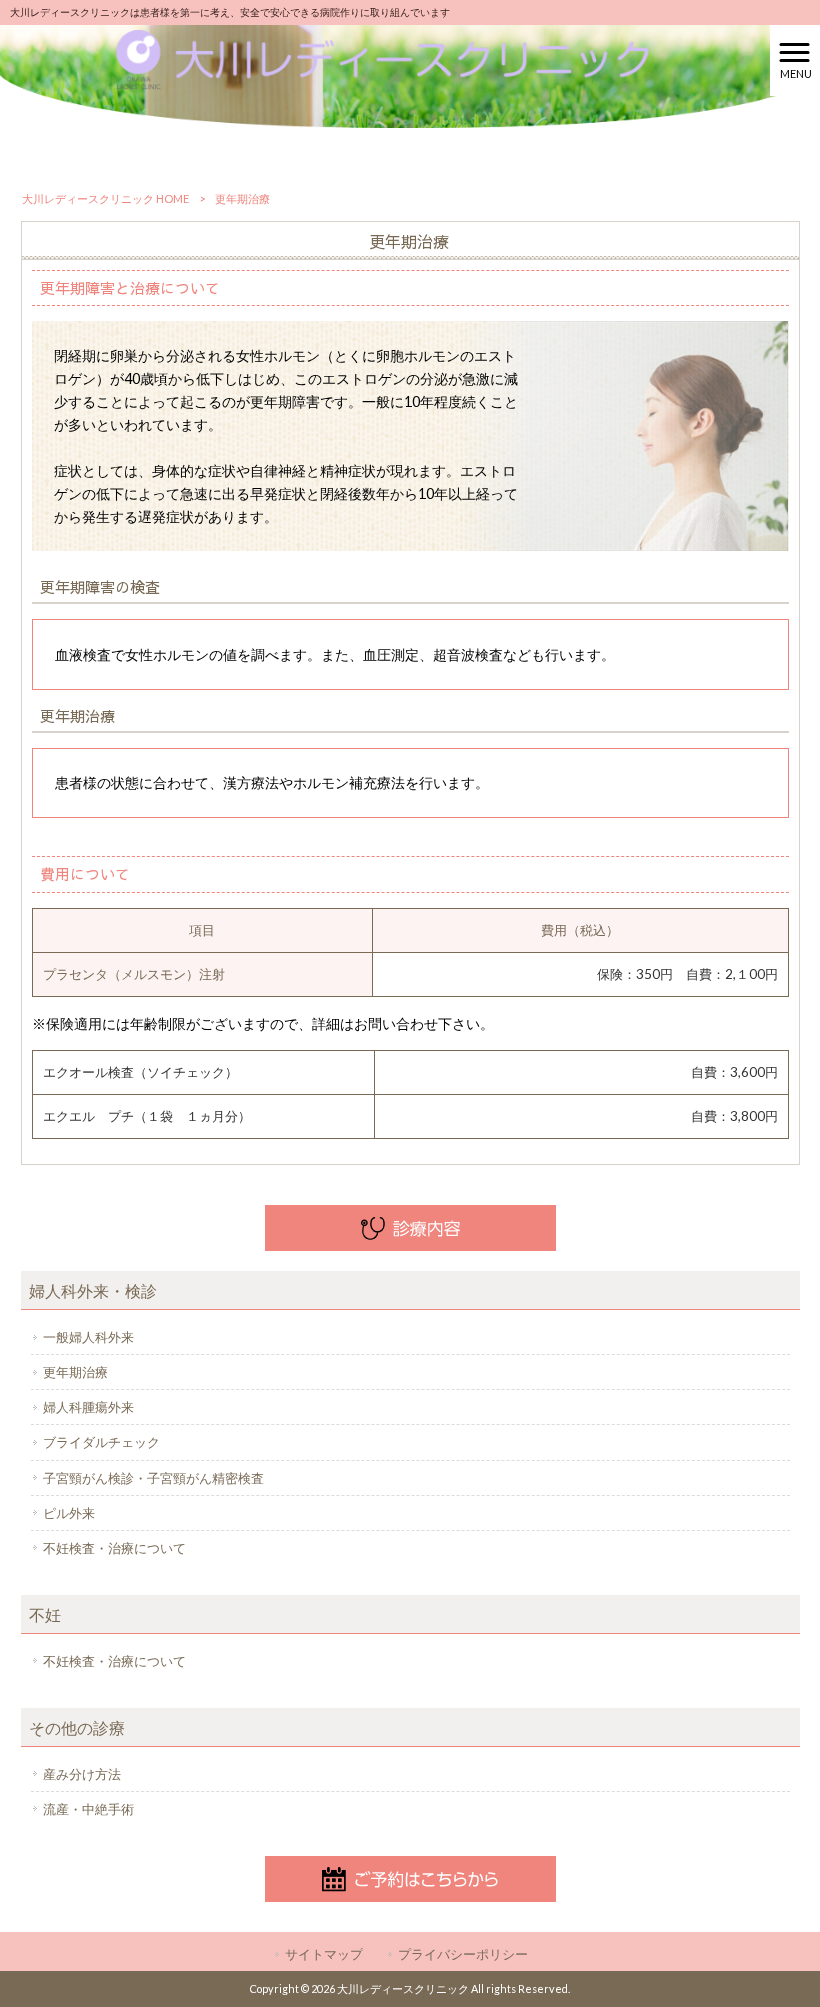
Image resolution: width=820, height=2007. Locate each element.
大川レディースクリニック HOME (105, 198)
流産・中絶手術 (88, 1809)
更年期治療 (75, 1372)
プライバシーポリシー (463, 1954)
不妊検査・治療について (114, 1548)
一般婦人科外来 (88, 1337)
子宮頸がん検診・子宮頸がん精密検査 (153, 1478)
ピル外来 (69, 1513)
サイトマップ (324, 1954)
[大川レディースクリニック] (385, 58)
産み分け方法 (82, 1774)
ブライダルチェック (101, 1442)
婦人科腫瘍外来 (88, 1407)
